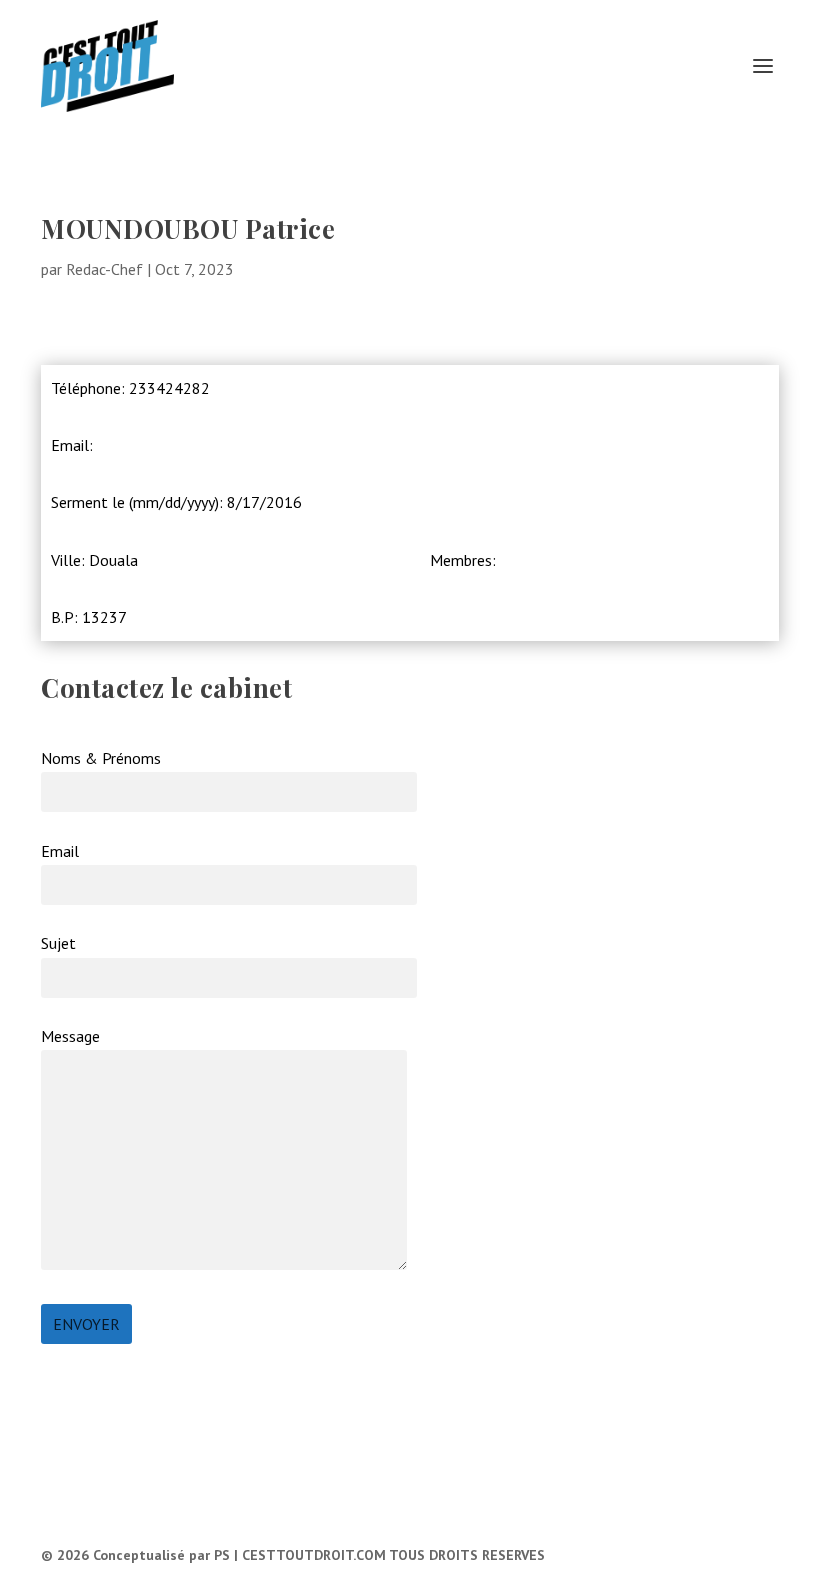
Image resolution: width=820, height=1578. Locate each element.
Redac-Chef (104, 269)
